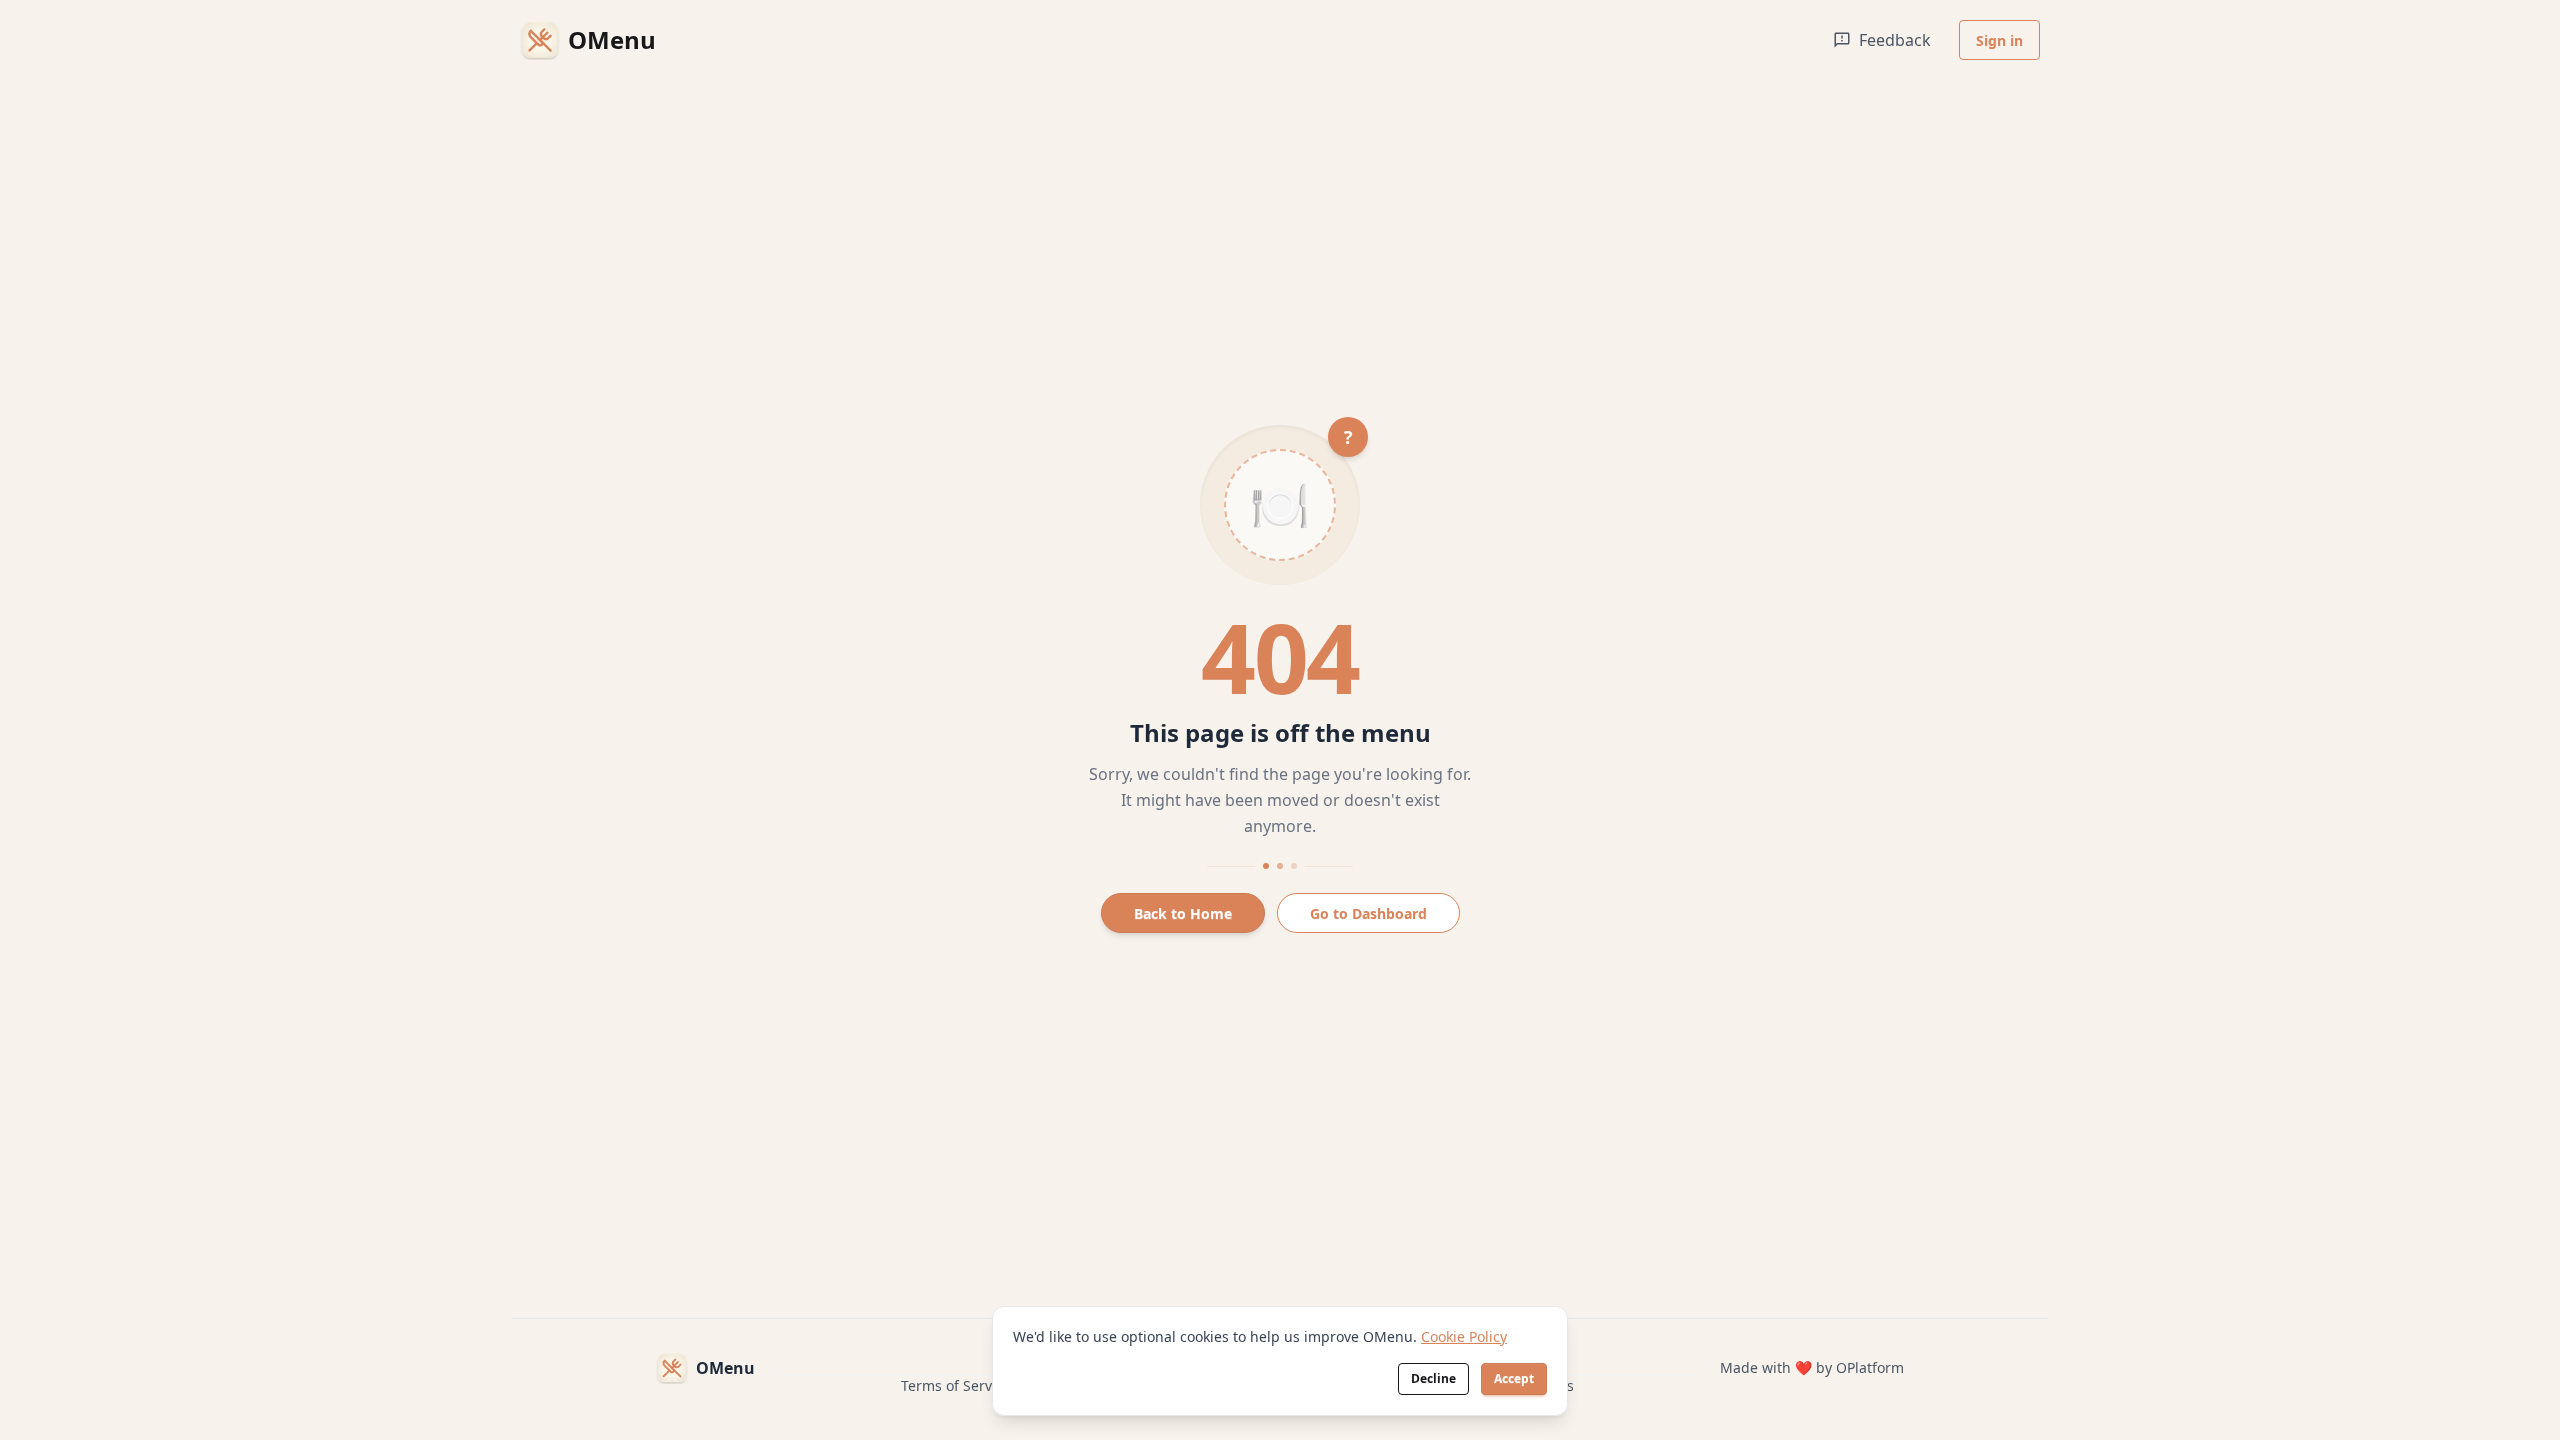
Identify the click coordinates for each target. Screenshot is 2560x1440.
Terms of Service (956, 1385)
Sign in (1999, 40)
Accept (1514, 1378)
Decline (1433, 1378)
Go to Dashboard (1368, 913)
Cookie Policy (1464, 1336)
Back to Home (1183, 913)
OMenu (725, 1368)
